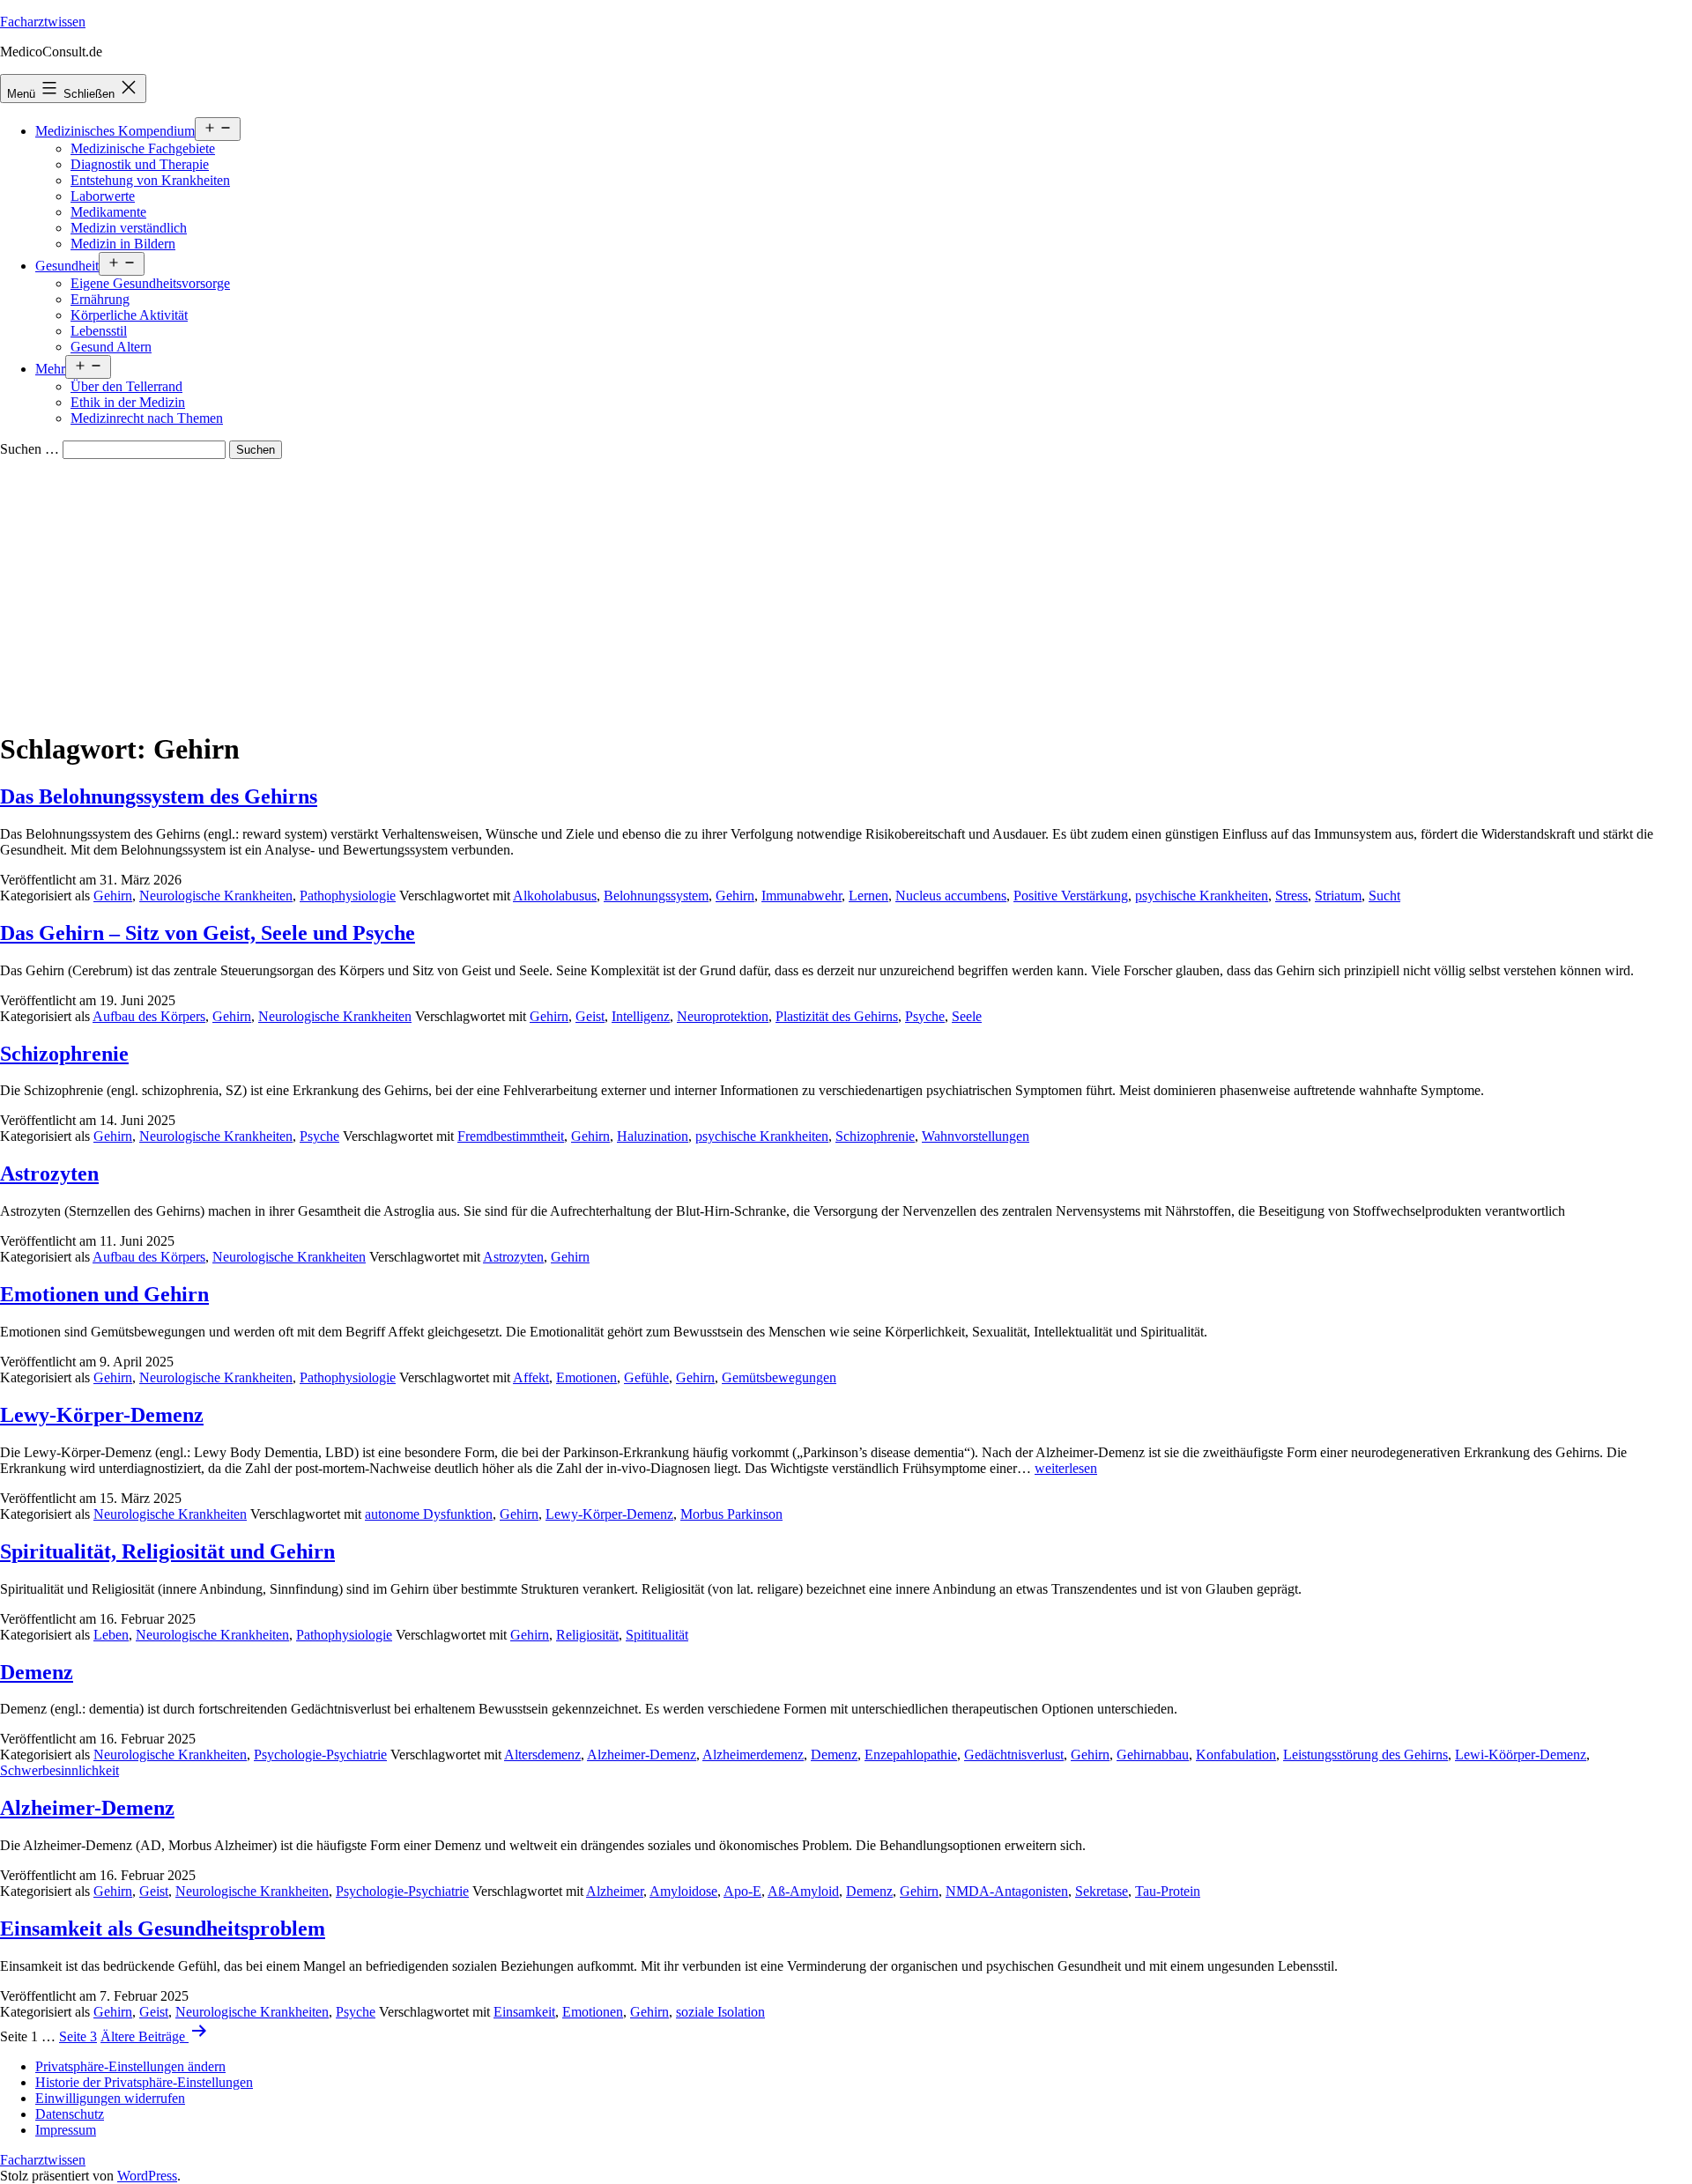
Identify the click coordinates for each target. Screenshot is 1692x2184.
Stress (1291, 896)
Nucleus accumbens (951, 896)
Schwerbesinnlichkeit (59, 1770)
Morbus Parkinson (731, 1514)
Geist (590, 1016)
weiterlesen (1066, 1468)
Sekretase (1102, 1891)
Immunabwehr (801, 896)
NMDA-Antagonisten (1007, 1891)
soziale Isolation (720, 2012)
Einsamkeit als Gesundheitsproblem (163, 1929)
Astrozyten (49, 1173)
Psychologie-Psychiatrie (320, 1755)
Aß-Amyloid (803, 1891)
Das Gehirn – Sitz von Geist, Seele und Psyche (208, 933)
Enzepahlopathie (911, 1755)
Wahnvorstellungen (976, 1136)
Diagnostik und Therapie (140, 164)
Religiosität (587, 1635)
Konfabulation (1236, 1755)
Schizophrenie (64, 1054)
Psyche (925, 1016)
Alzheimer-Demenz (642, 1755)
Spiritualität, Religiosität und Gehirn (167, 1551)
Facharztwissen (43, 22)
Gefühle (646, 1377)
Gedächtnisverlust (1014, 1755)
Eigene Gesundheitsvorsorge (150, 283)
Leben (111, 1635)
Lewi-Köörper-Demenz (1521, 1755)
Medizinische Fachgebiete (143, 148)
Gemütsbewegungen (779, 1377)
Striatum (1338, 896)
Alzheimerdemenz (753, 1755)
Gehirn (113, 896)
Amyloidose (683, 1891)
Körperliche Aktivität (129, 315)
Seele (967, 1016)
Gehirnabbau (1153, 1755)
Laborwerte (103, 196)
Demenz (37, 1672)
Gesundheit (67, 266)
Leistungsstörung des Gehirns (1365, 1755)
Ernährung (100, 299)
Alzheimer (615, 1891)
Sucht (1384, 896)
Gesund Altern (111, 347)
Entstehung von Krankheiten (150, 180)
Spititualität (657, 1635)
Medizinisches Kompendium (115, 131)
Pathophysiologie (348, 896)
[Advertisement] (846, 591)
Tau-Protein (1168, 1891)
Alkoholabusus (555, 896)
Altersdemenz (542, 1755)
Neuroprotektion (723, 1016)
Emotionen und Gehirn (104, 1294)
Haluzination (653, 1136)
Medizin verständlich (129, 228)
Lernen (868, 896)
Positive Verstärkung (1071, 896)
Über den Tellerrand (126, 386)
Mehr (50, 369)
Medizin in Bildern (123, 244)
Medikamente (108, 212)
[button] (130, 2066)
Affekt (531, 1377)
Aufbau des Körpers (149, 1016)
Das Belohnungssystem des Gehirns (159, 796)
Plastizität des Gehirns (837, 1016)
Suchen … (30, 449)
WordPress (147, 2176)
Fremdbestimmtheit (511, 1136)
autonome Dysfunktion (429, 1514)
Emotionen (586, 1377)
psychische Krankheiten (1202, 896)
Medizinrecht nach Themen (147, 418)
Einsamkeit (524, 2012)
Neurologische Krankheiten (216, 896)
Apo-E (742, 1891)
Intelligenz (641, 1016)
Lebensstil (99, 331)
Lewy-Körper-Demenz (102, 1415)
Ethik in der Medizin (128, 402)
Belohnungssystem (656, 896)
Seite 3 (78, 2036)
